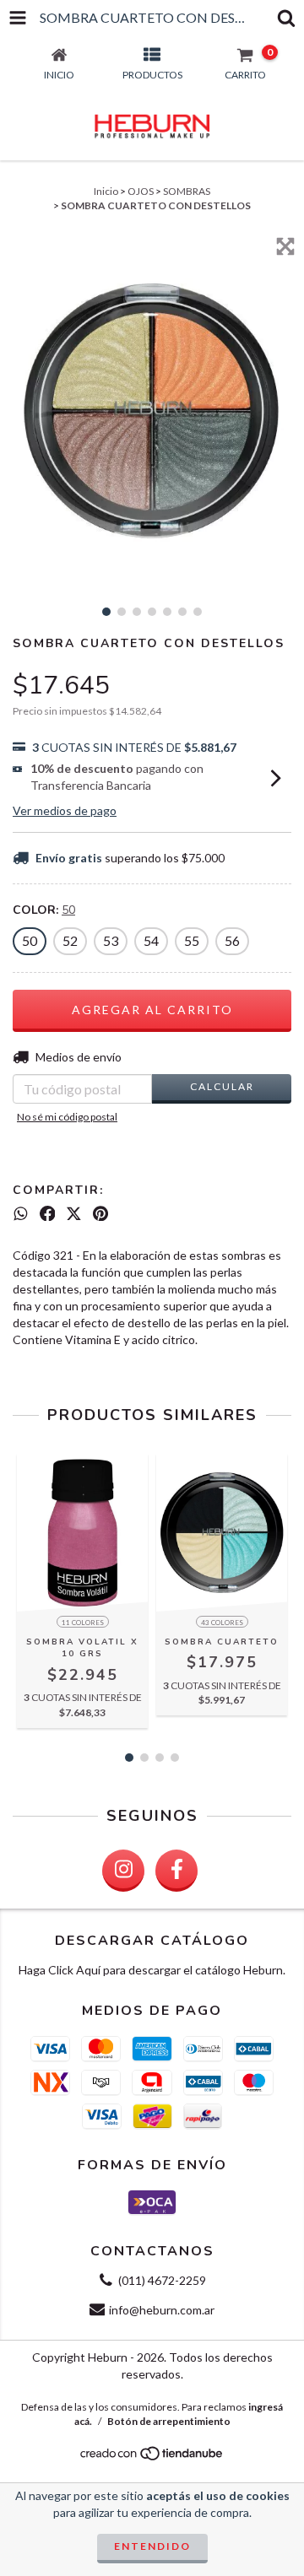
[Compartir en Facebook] (48, 1213)
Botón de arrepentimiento (169, 2421)
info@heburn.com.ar (162, 2310)
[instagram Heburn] (123, 1871)
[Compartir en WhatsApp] (21, 1213)
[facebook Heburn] (176, 1871)
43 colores (222, 1623)
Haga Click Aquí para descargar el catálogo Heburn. (152, 1970)
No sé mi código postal (67, 1117)
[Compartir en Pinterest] (100, 1213)
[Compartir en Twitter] (74, 1213)
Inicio (106, 191)
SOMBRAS (187, 191)
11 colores (83, 1623)
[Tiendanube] (152, 2458)
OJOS (141, 191)
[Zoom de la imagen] (285, 246)
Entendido (152, 2546)
